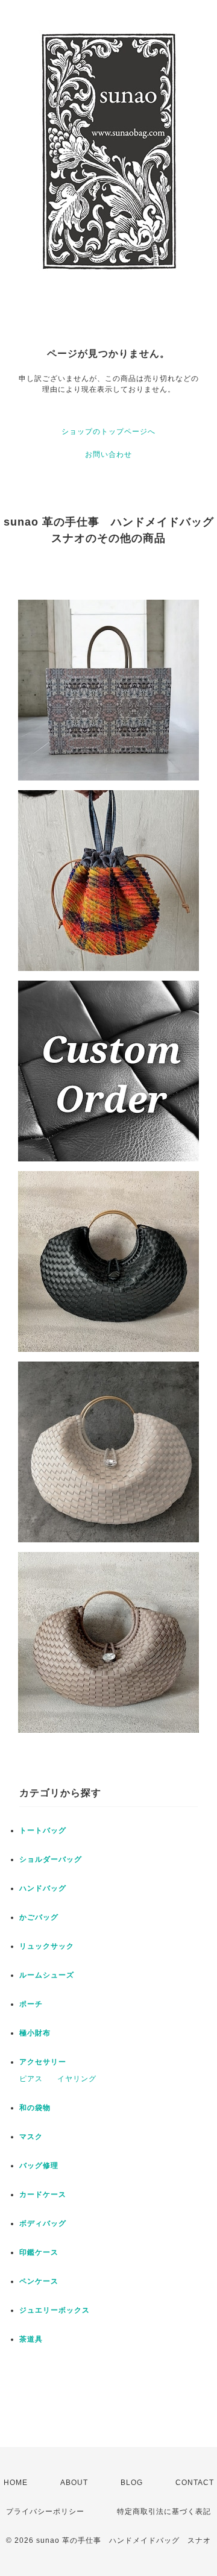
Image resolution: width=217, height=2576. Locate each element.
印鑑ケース (39, 2252)
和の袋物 (35, 2108)
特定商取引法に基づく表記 (164, 2512)
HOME (16, 2483)
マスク (31, 2137)
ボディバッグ (43, 2223)
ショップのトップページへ (108, 432)
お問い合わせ (108, 454)
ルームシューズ (47, 1975)
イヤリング (77, 2079)
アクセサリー (43, 2062)
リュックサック (47, 1946)
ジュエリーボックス (55, 2310)
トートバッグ (43, 1830)
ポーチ (31, 2004)
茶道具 (31, 2339)
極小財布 (35, 2033)
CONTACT (195, 2483)
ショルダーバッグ (51, 1859)
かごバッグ (39, 1917)
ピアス (31, 2079)
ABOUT (74, 2483)
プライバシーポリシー (45, 2512)
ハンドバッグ (43, 1888)
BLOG (132, 2483)
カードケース (43, 2194)
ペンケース (39, 2281)
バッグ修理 (39, 2166)
